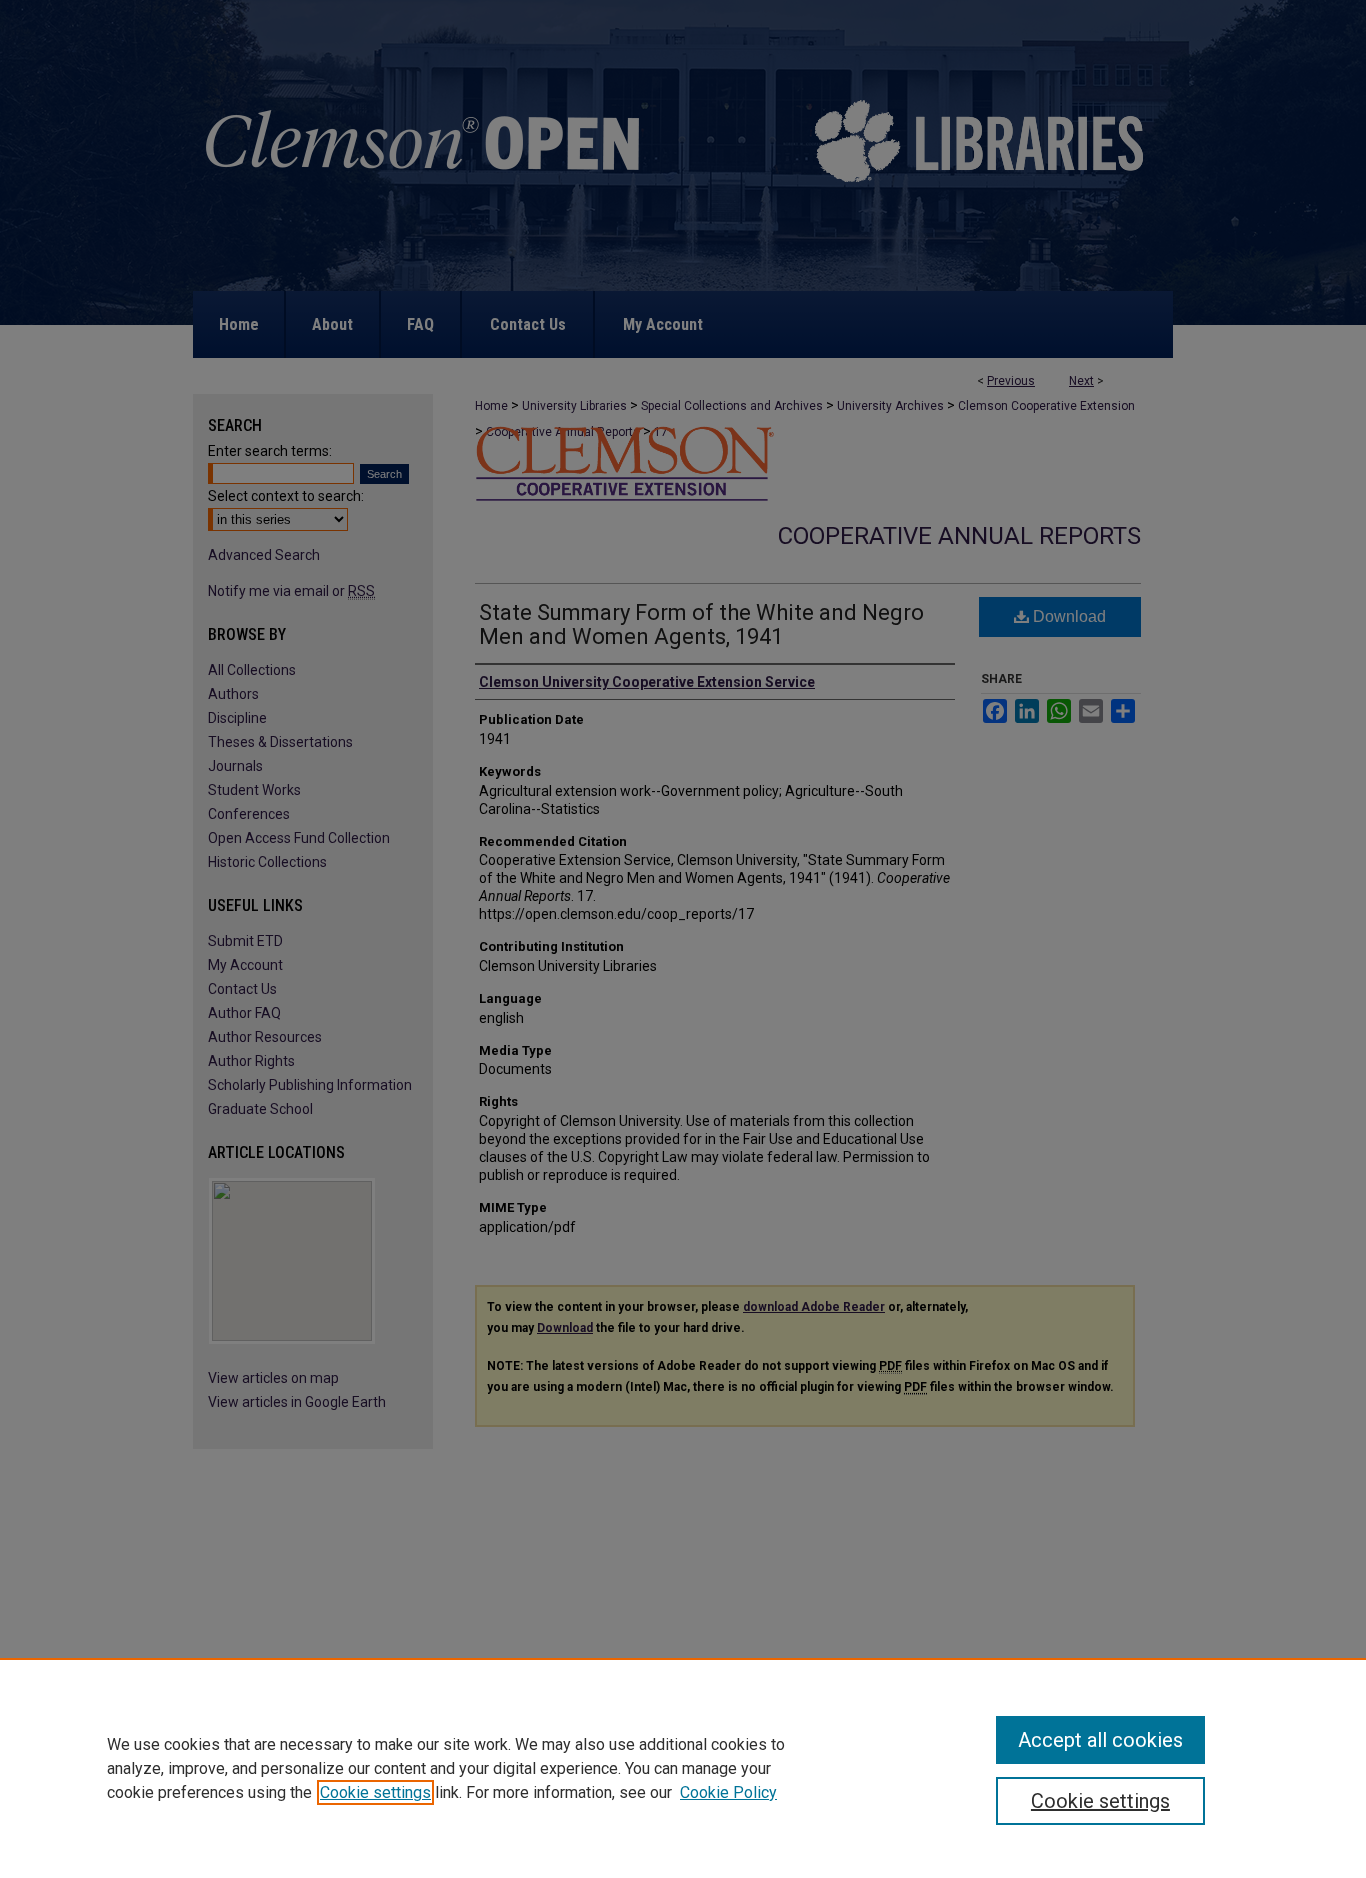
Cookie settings (375, 1792)
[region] (683, 1768)
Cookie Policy (728, 1792)
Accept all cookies (1100, 1740)
